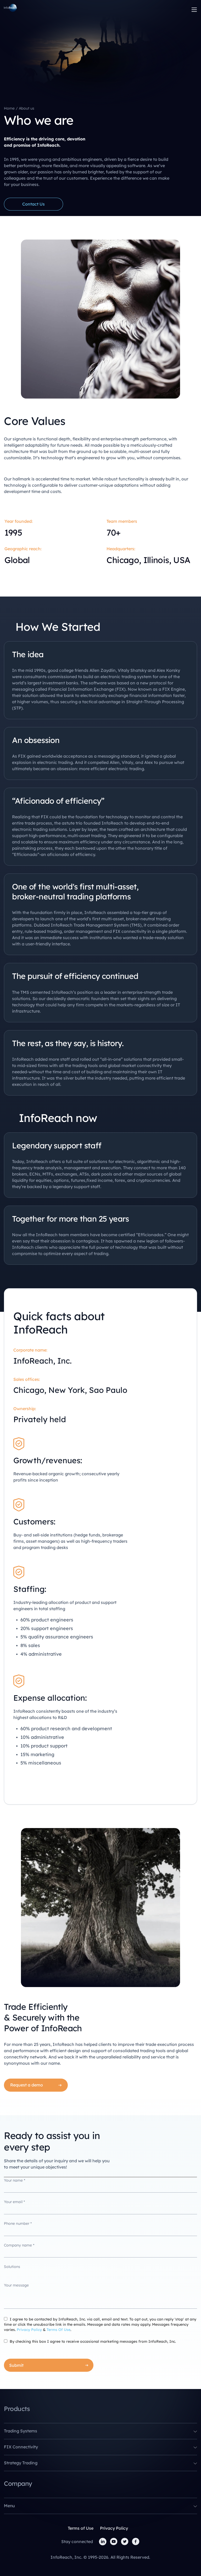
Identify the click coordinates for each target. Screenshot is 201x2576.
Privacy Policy (29, 2330)
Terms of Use (81, 2528)
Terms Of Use (58, 2330)
